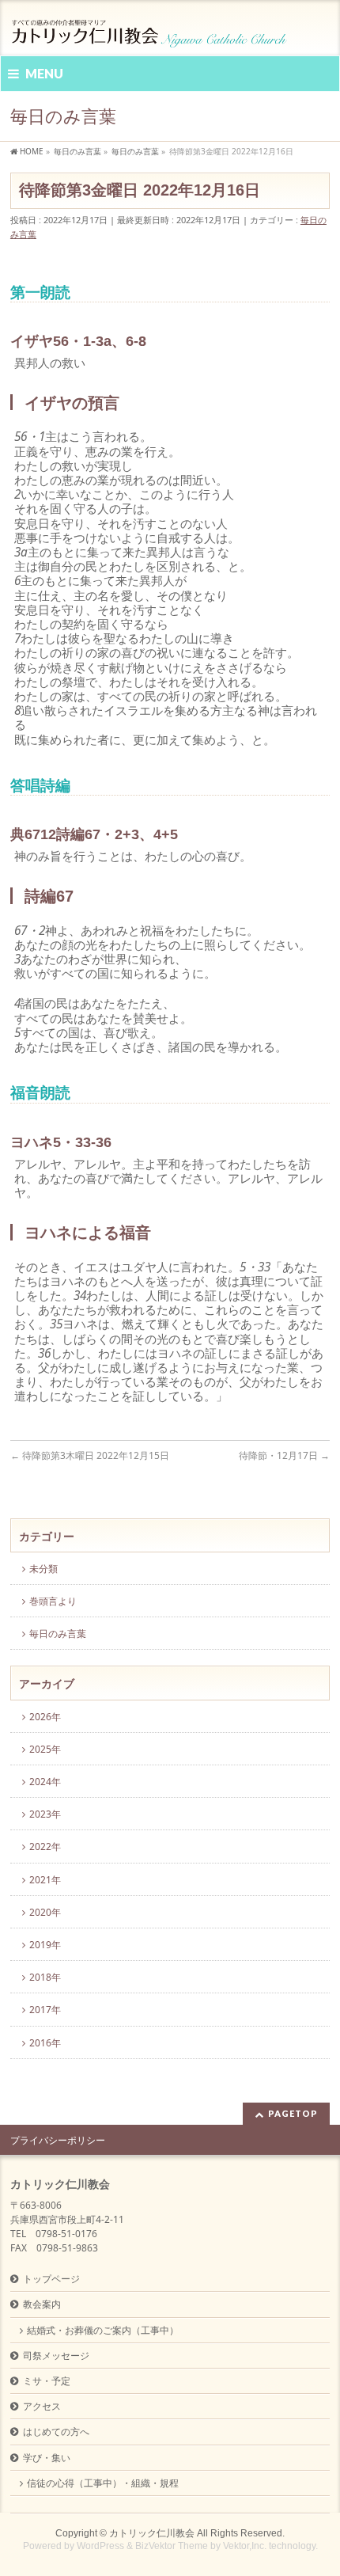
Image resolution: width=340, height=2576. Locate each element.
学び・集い (47, 2458)
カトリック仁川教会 (152, 2533)
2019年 (45, 1945)
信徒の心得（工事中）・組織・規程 (103, 2483)
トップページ (51, 2279)
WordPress (100, 2546)
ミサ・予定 (47, 2381)
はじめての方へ (56, 2432)
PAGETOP (293, 2113)
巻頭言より (53, 1601)
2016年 (45, 2043)
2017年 (45, 2010)
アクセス (42, 2406)
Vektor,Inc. (245, 2546)
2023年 (45, 1814)
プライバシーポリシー (58, 2140)
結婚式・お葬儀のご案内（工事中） (103, 2330)
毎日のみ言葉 (58, 1634)
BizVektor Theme (172, 2546)
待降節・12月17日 (284, 1455)
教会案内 (42, 2304)
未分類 (43, 1569)
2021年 (45, 1880)
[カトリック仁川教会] (150, 30)
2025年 (45, 1749)
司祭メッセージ (56, 2356)
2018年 (45, 1977)
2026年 (45, 1717)
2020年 (45, 1912)
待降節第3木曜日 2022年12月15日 (90, 1455)
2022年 (45, 1847)
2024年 (45, 1782)
